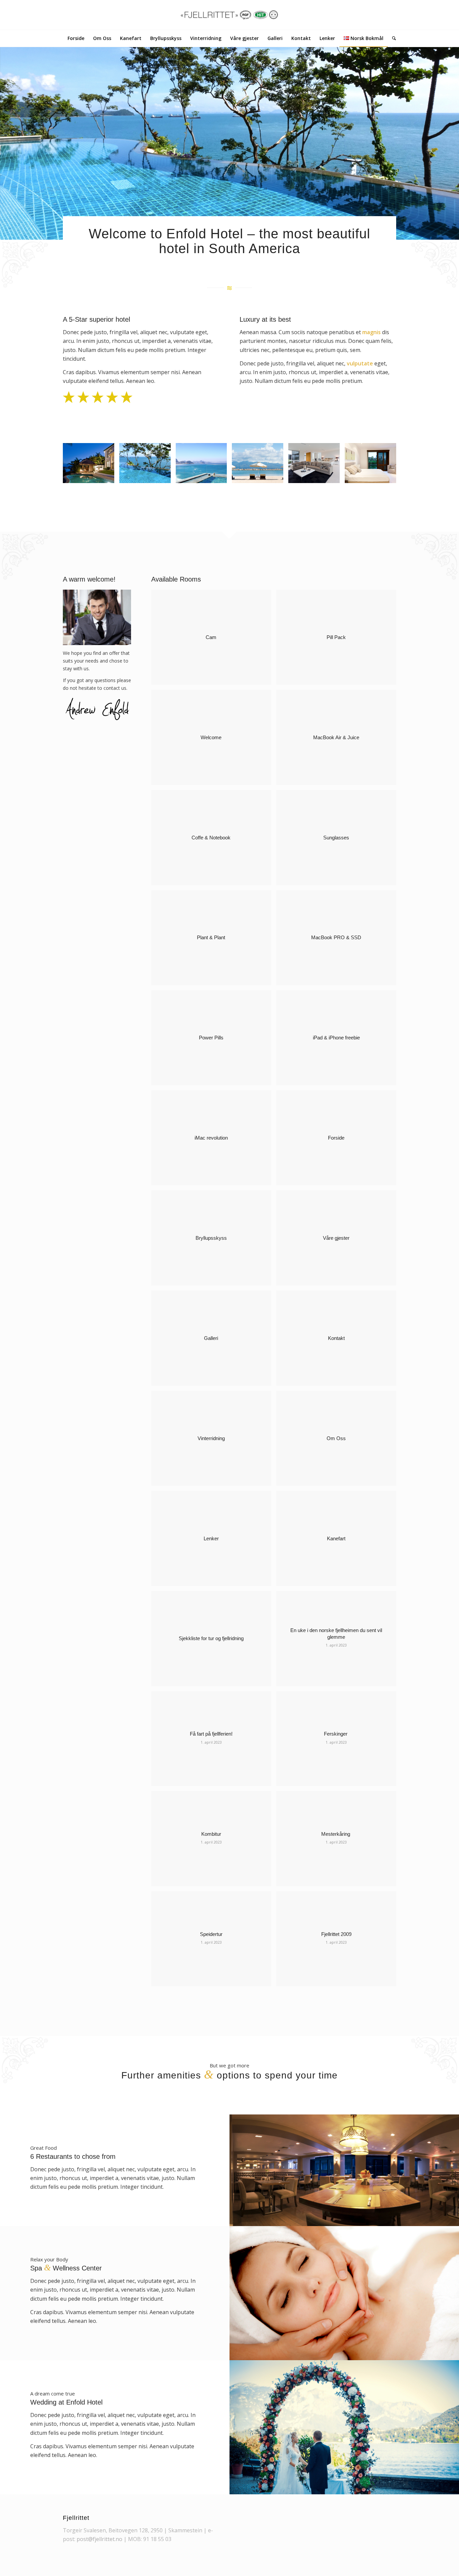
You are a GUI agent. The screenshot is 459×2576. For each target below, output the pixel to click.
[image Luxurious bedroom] (373, 466)
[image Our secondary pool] (204, 466)
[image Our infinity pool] (148, 466)
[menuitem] (76, 38)
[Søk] (392, 38)
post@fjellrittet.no (99, 2539)
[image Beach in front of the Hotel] (260, 466)
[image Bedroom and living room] (317, 466)
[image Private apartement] (91, 466)
